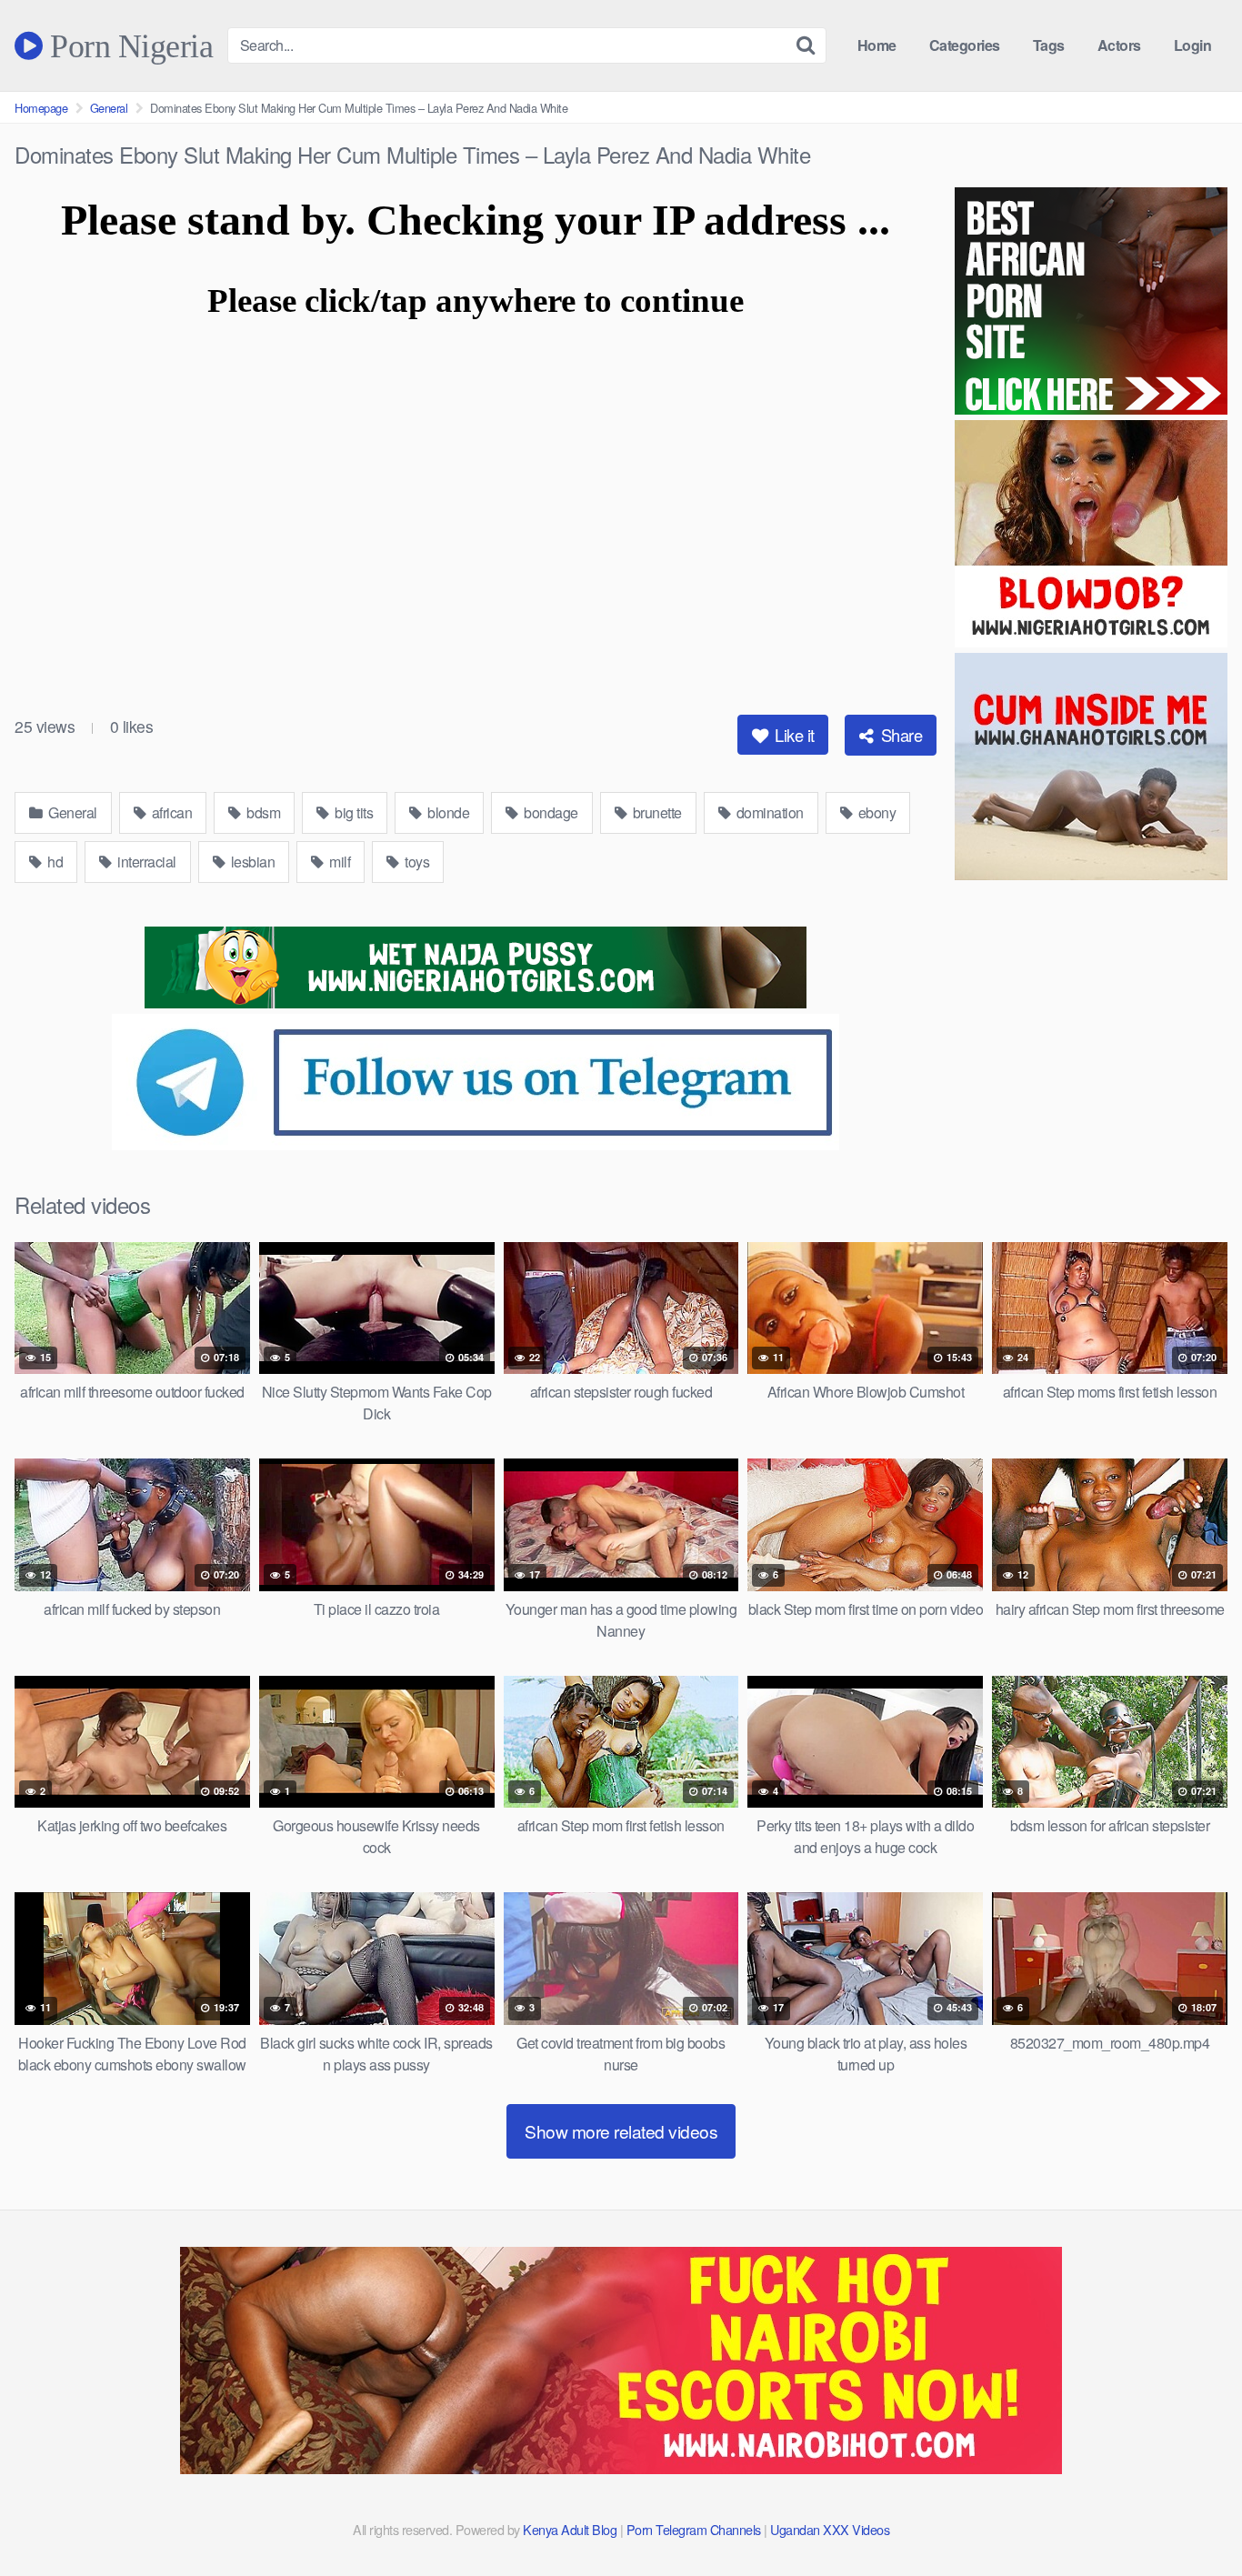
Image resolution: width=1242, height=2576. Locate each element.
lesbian (251, 862)
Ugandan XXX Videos (830, 2529)
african (170, 812)
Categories (965, 45)
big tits (353, 812)
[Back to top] (1192, 2518)
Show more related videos (621, 2131)
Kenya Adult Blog (570, 2529)
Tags (1049, 45)
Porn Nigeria (128, 45)
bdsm (262, 812)
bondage (550, 812)
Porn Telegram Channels (696, 2529)
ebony (875, 812)
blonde (447, 812)
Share (899, 735)
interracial (145, 862)
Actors (1119, 45)
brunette (656, 812)
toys (416, 862)
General (109, 108)
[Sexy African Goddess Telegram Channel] (476, 1144)
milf (339, 862)
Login (1193, 45)
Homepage (41, 108)
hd (54, 862)
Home (877, 45)
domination (768, 812)
